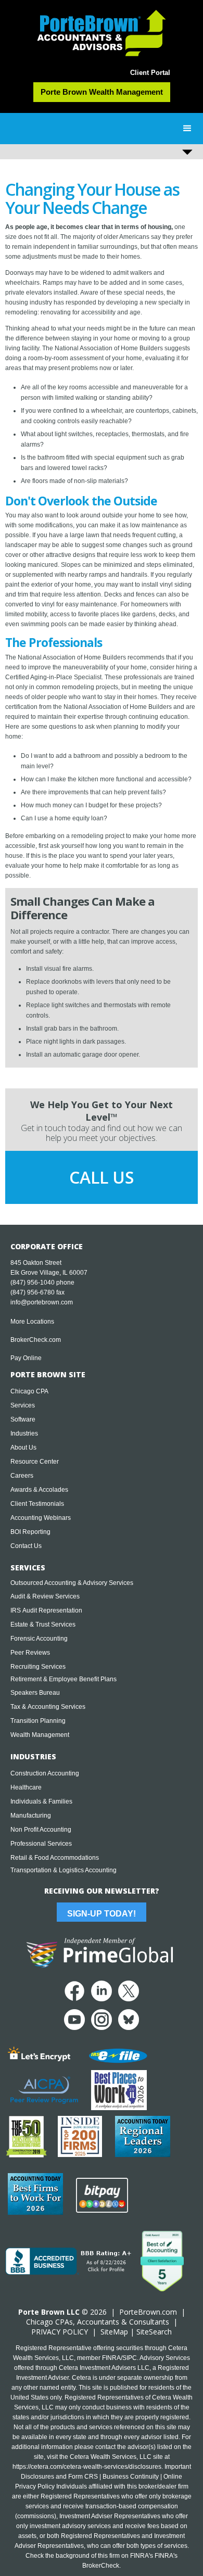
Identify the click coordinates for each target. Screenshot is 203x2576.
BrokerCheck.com (36, 1340)
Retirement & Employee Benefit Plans (64, 1679)
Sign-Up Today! (102, 1914)
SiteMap (114, 2332)
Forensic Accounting (39, 1639)
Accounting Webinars (41, 1518)
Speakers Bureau (35, 1693)
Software (23, 1419)
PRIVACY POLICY (60, 2332)
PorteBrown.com (148, 2312)
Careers (22, 1476)
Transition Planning (38, 1721)
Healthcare (26, 1787)
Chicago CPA (29, 1391)
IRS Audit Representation (46, 1610)
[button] (187, 129)
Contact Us (26, 1546)
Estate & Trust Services (43, 1625)
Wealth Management (40, 1735)
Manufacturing (31, 1816)
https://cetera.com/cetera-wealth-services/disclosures (87, 2467)
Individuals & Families (41, 1801)
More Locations (32, 1322)
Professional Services (41, 1844)
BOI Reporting (30, 1532)
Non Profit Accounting (41, 1830)
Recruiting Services (38, 1667)
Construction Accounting (45, 1773)
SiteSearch (154, 2332)
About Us (23, 1448)
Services (23, 1405)
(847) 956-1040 (33, 1283)
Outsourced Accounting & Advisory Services (72, 1583)
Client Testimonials (37, 1504)
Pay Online (26, 1358)
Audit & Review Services (45, 1596)
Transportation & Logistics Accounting (64, 1870)
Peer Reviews (30, 1653)
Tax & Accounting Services (48, 1707)
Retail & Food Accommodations (55, 1858)
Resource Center (35, 1462)
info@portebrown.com (42, 1302)
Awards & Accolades (39, 1490)
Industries (24, 1433)
